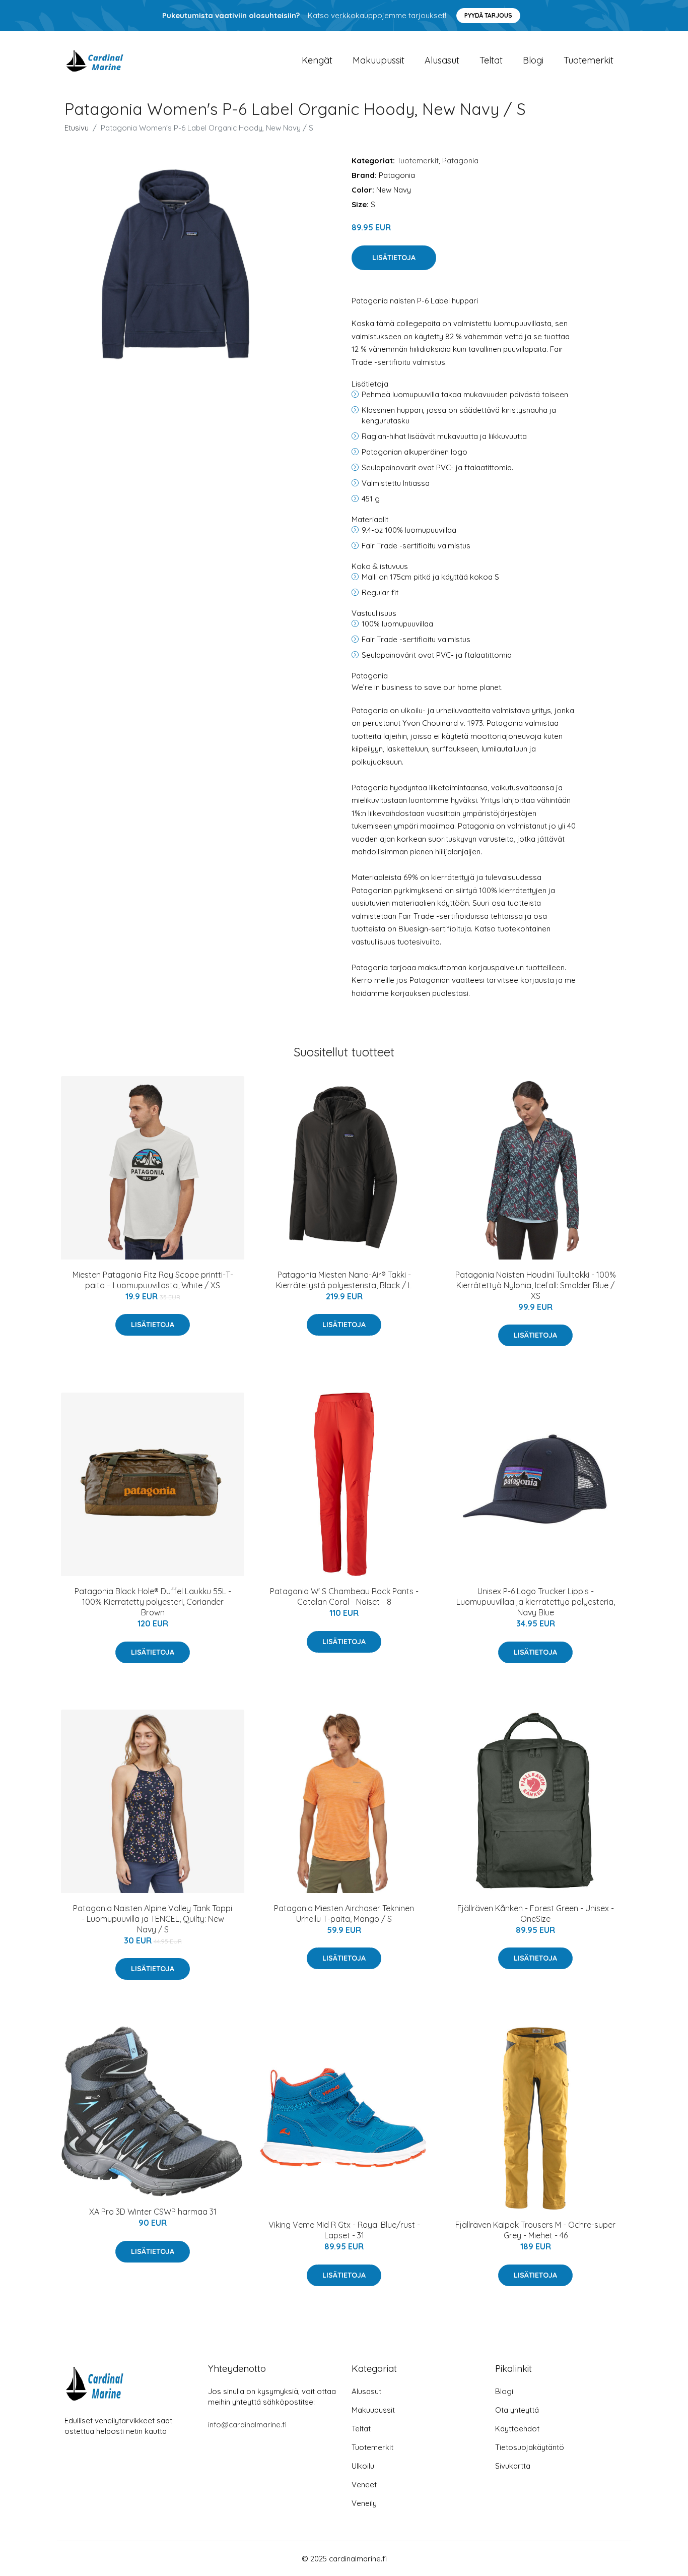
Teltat (491, 60)
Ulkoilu (363, 2466)
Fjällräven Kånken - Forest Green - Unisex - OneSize (536, 1913)
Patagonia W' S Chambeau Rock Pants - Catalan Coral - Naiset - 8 (344, 1596)
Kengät (317, 60)
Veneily (364, 2503)
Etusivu (77, 128)
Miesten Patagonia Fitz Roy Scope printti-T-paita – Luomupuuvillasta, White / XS (153, 1280)
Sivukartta (513, 2466)
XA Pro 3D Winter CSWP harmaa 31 (153, 2212)
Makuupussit (379, 60)
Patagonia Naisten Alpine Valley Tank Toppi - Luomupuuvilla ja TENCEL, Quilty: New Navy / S (153, 1919)
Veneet (364, 2485)
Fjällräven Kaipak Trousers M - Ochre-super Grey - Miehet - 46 (535, 2230)
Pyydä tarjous (488, 15)
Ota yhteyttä (517, 2410)
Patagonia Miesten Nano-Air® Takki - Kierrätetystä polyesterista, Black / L (344, 1280)
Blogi (533, 60)
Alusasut (442, 60)
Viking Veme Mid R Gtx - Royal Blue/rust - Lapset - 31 (344, 2230)
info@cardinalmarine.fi (247, 2425)
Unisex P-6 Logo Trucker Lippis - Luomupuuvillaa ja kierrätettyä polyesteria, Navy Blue (536, 1602)
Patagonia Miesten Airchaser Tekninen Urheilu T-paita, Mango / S (344, 1913)
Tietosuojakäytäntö (530, 2447)
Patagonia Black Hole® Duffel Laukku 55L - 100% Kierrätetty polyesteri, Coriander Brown (153, 1602)
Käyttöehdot (517, 2429)
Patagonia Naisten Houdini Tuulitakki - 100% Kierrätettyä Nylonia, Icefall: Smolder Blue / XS (536, 1285)
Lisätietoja (394, 258)
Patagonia (460, 161)
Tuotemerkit (589, 60)
